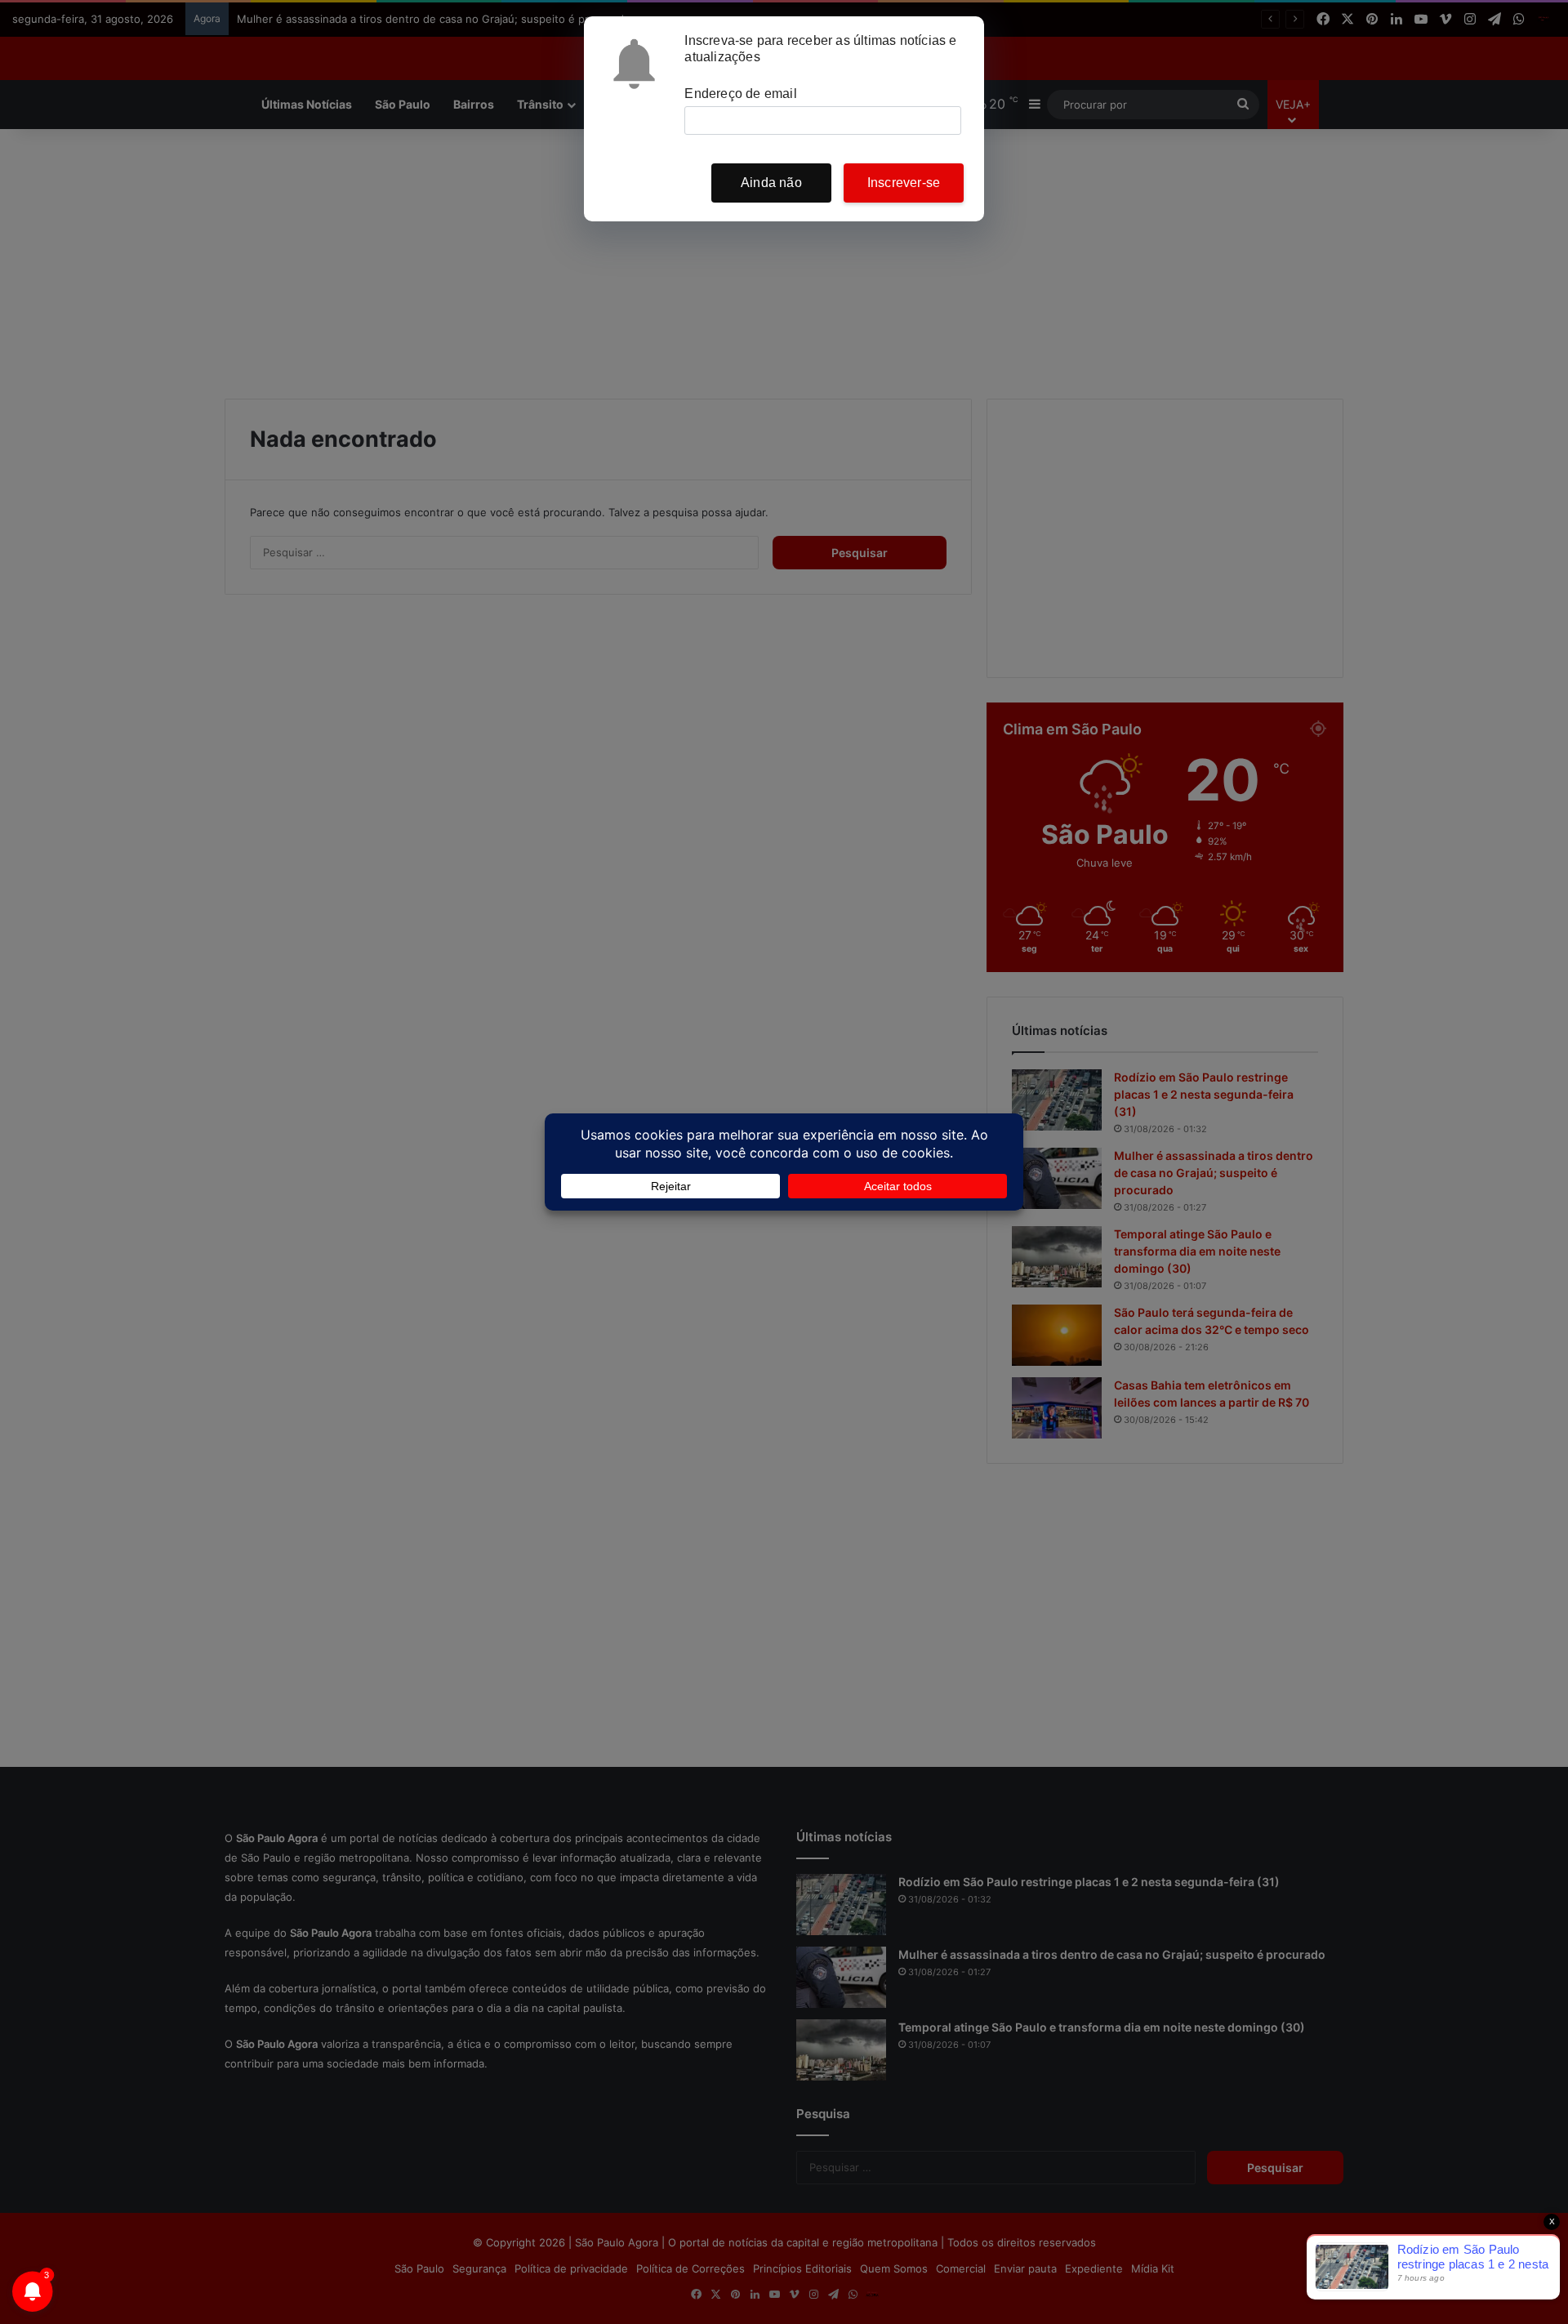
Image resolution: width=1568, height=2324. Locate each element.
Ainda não (771, 183)
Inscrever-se (904, 183)
